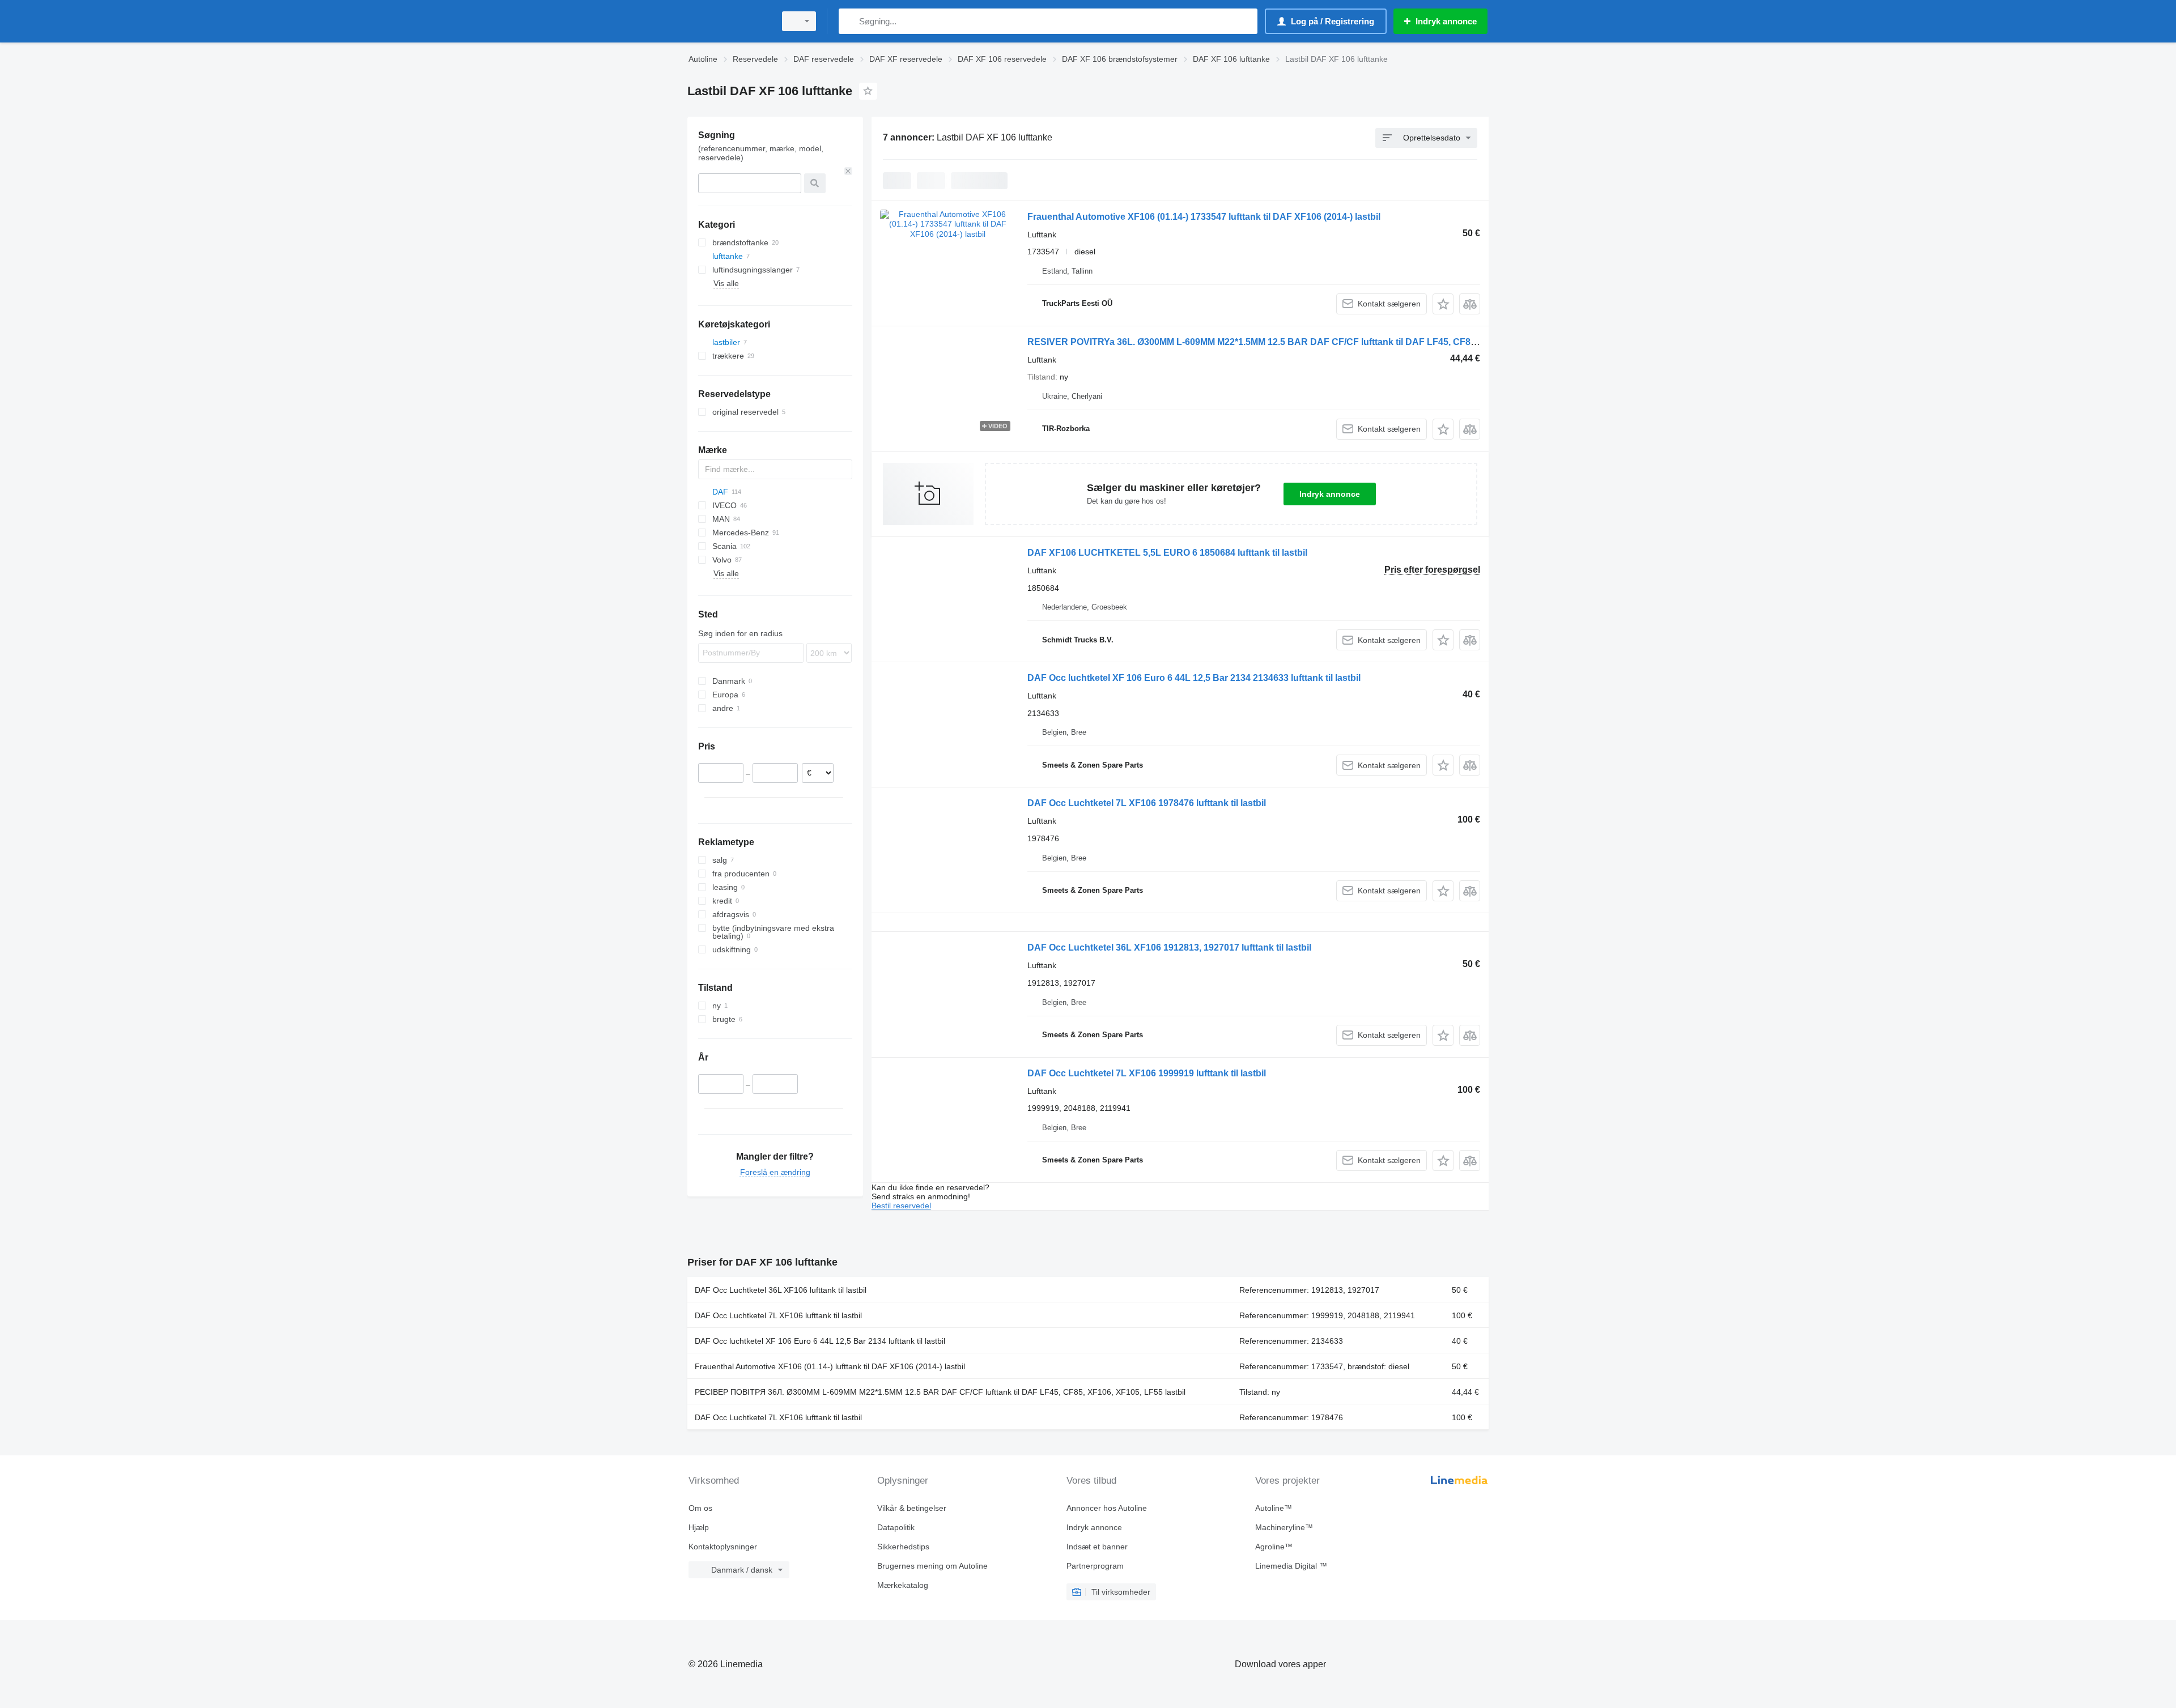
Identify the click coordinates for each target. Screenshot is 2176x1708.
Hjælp (699, 1527)
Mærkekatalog (903, 1585)
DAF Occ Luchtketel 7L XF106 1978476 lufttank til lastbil (1147, 803)
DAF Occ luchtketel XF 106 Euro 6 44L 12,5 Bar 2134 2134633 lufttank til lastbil (1194, 678)
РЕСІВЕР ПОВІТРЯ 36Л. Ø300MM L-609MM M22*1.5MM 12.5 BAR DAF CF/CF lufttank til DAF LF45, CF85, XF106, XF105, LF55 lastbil (940, 1392)
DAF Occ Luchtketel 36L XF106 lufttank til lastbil (781, 1290)
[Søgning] (850, 21)
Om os (700, 1508)
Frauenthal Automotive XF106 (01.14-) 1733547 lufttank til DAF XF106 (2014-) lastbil (1204, 217)
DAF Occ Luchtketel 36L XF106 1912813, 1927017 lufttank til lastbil (1169, 947)
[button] (1443, 304)
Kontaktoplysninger (723, 1547)
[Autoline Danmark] (728, 21)
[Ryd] (848, 171)
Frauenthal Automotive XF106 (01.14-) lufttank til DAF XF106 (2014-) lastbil (830, 1366)
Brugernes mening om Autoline (932, 1566)
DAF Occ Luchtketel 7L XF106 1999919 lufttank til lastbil (1147, 1073)
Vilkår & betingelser (912, 1508)
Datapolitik (896, 1527)
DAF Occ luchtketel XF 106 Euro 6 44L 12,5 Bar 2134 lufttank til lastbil (820, 1341)
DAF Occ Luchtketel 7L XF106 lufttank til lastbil (778, 1315)
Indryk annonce (1330, 494)
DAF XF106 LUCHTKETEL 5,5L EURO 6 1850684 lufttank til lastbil (1167, 553)
